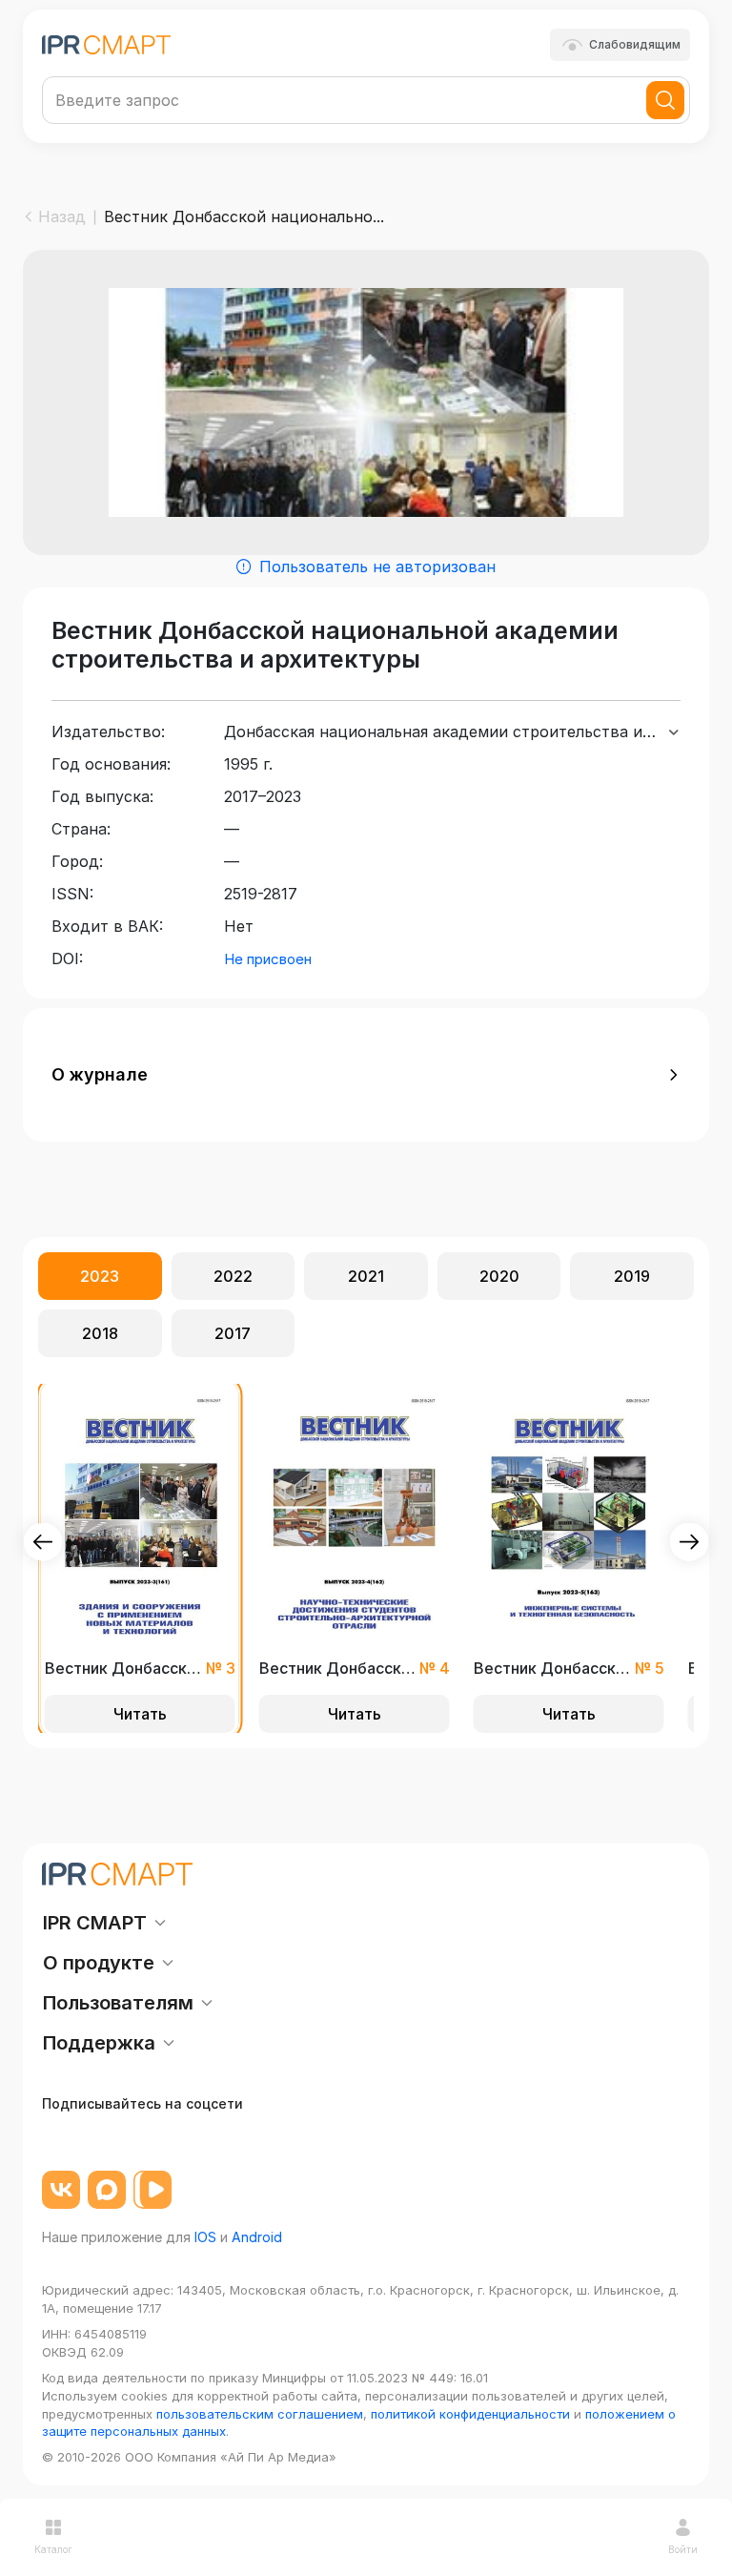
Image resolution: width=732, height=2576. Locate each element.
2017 (233, 1333)
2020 (499, 1276)
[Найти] (665, 100)
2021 (366, 1276)
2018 (100, 1333)
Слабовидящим (635, 44)
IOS (205, 2237)
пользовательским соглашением (260, 2414)
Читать (140, 1714)
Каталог (53, 2549)
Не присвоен (268, 959)
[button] (366, 1075)
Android (257, 2237)
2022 (233, 1276)
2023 (100, 1276)
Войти (683, 2549)
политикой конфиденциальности (470, 2414)
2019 (632, 1276)
